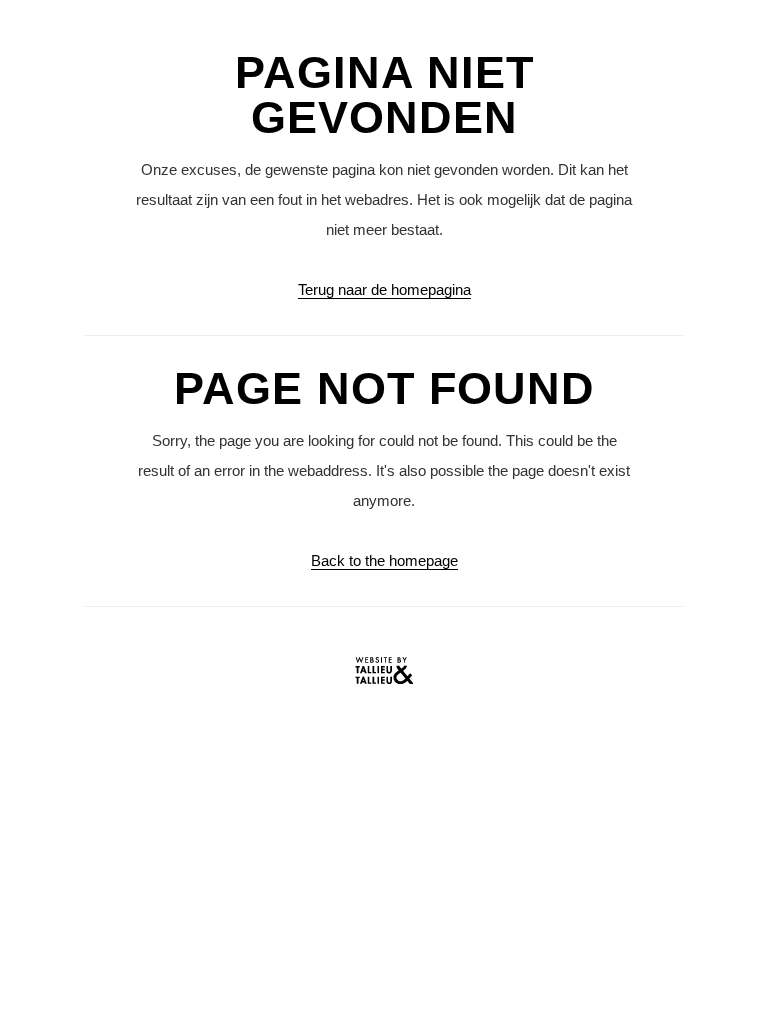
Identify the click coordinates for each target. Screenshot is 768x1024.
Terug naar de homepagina (384, 289)
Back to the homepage (384, 560)
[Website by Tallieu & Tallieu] (384, 675)
